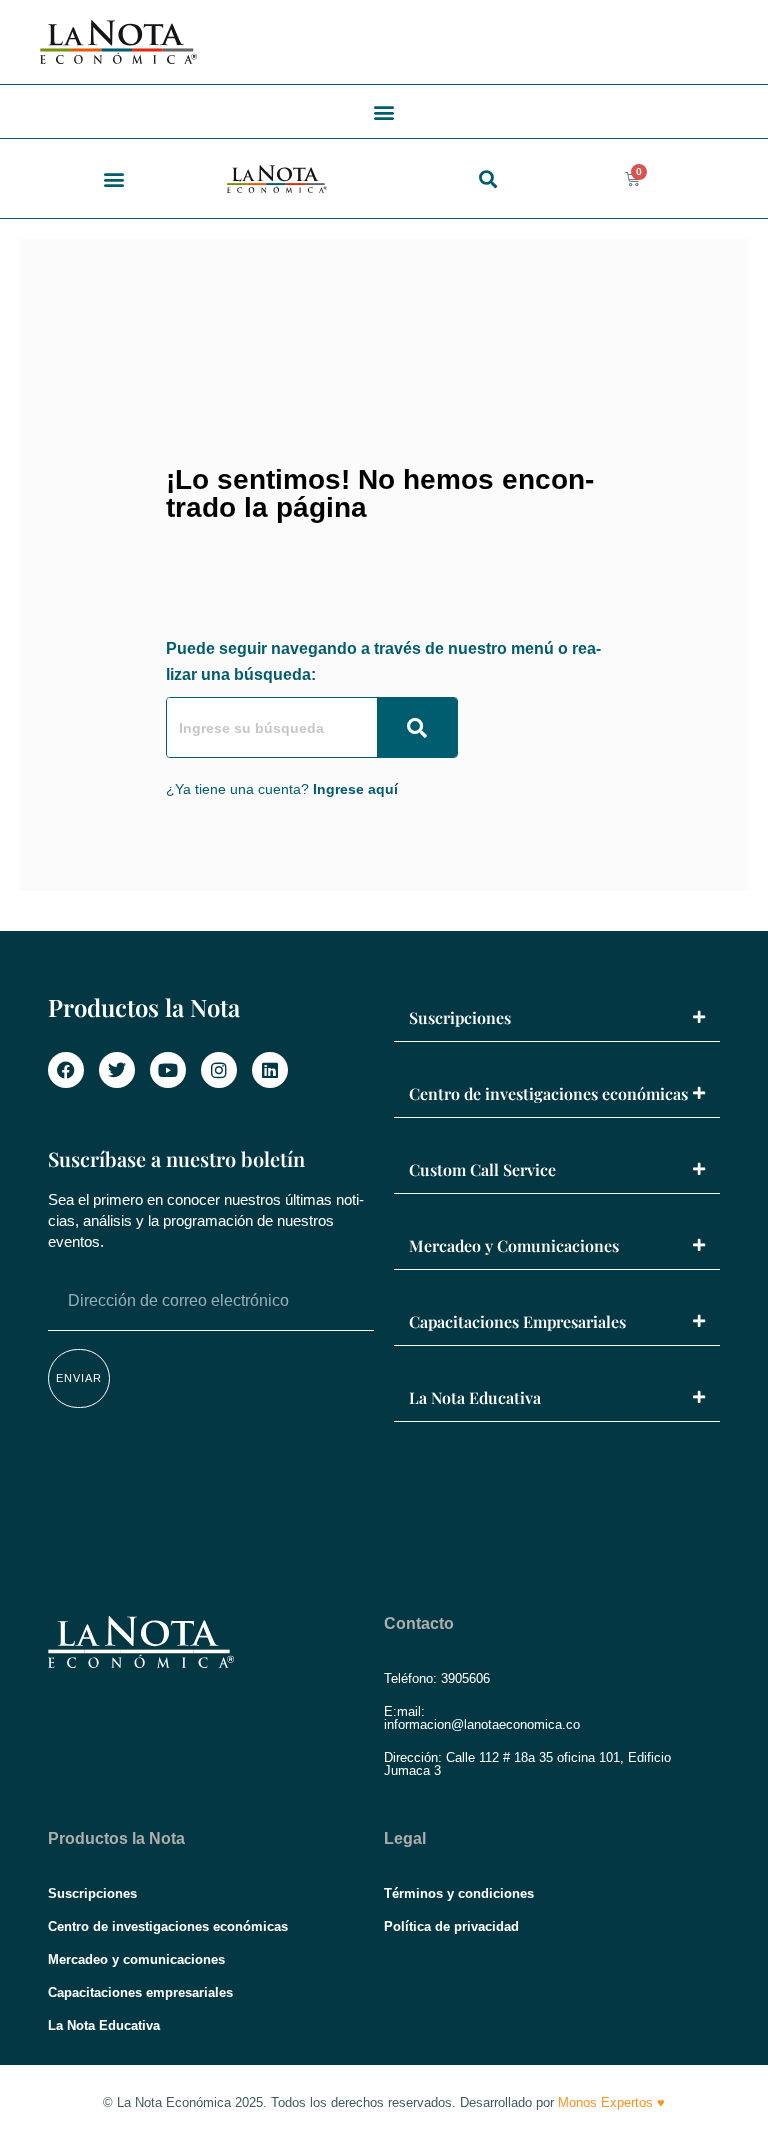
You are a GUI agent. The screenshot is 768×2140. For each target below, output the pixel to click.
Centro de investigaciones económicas (548, 1093)
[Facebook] (66, 1070)
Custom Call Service (482, 1169)
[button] (384, 111)
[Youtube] (168, 1070)
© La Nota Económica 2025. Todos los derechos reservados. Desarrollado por (384, 2102)
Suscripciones (460, 1017)
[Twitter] (117, 1070)
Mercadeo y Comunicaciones (514, 1245)
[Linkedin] (270, 1070)
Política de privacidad (451, 1926)
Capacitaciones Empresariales (517, 1321)
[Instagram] (219, 1070)
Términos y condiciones (459, 1893)
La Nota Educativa (475, 1397)
